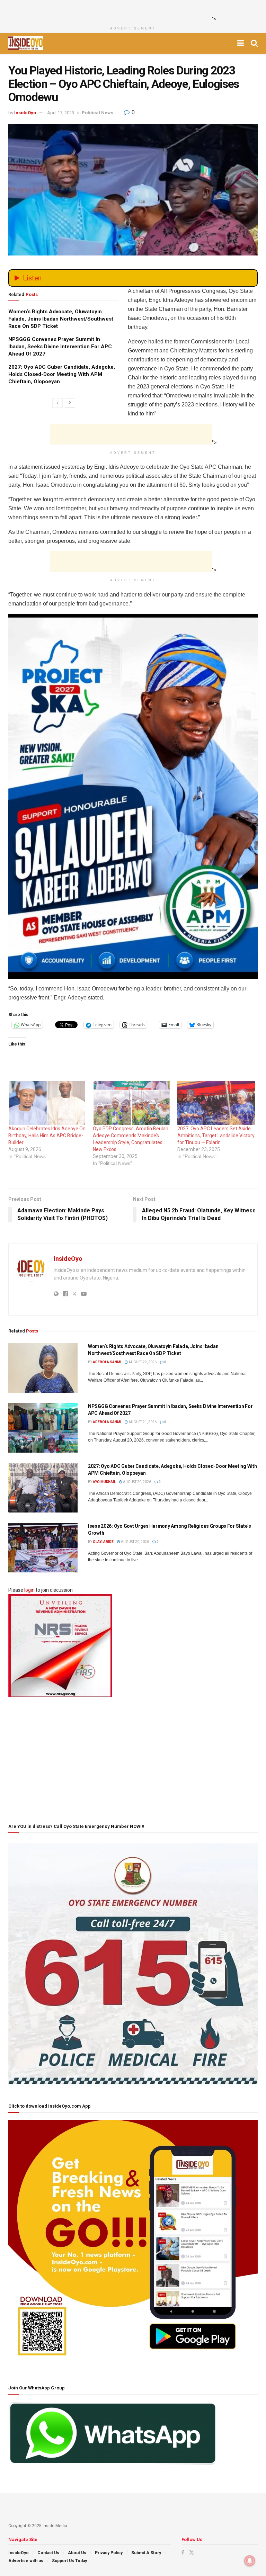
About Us (77, 2553)
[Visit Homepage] (26, 43)
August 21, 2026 (142, 1422)
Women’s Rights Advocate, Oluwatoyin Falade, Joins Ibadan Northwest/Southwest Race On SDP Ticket (61, 319)
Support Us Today (69, 2561)
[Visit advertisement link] (133, 796)
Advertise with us (26, 2561)
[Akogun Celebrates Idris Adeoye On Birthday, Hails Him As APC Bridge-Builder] (47, 1103)
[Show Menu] (241, 43)
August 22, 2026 (142, 1362)
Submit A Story (146, 2553)
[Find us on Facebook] (183, 2552)
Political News (97, 113)
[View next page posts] (70, 403)
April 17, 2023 (61, 113)
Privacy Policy (109, 2553)
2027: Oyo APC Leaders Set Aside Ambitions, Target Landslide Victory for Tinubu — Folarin (216, 1136)
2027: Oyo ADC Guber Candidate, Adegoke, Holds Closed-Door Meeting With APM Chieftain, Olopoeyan (62, 374)
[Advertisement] (131, 10)
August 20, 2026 (137, 1482)
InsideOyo (25, 113)
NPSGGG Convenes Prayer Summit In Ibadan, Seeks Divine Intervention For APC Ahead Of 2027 (60, 347)
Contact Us (48, 2553)
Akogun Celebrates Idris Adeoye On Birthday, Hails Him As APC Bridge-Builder (47, 1136)
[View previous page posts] (57, 403)
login (29, 1590)
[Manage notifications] (250, 2561)
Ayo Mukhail (104, 1482)
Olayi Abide (103, 1542)
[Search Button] (254, 43)
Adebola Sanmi (107, 1362)
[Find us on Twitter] (192, 2552)
